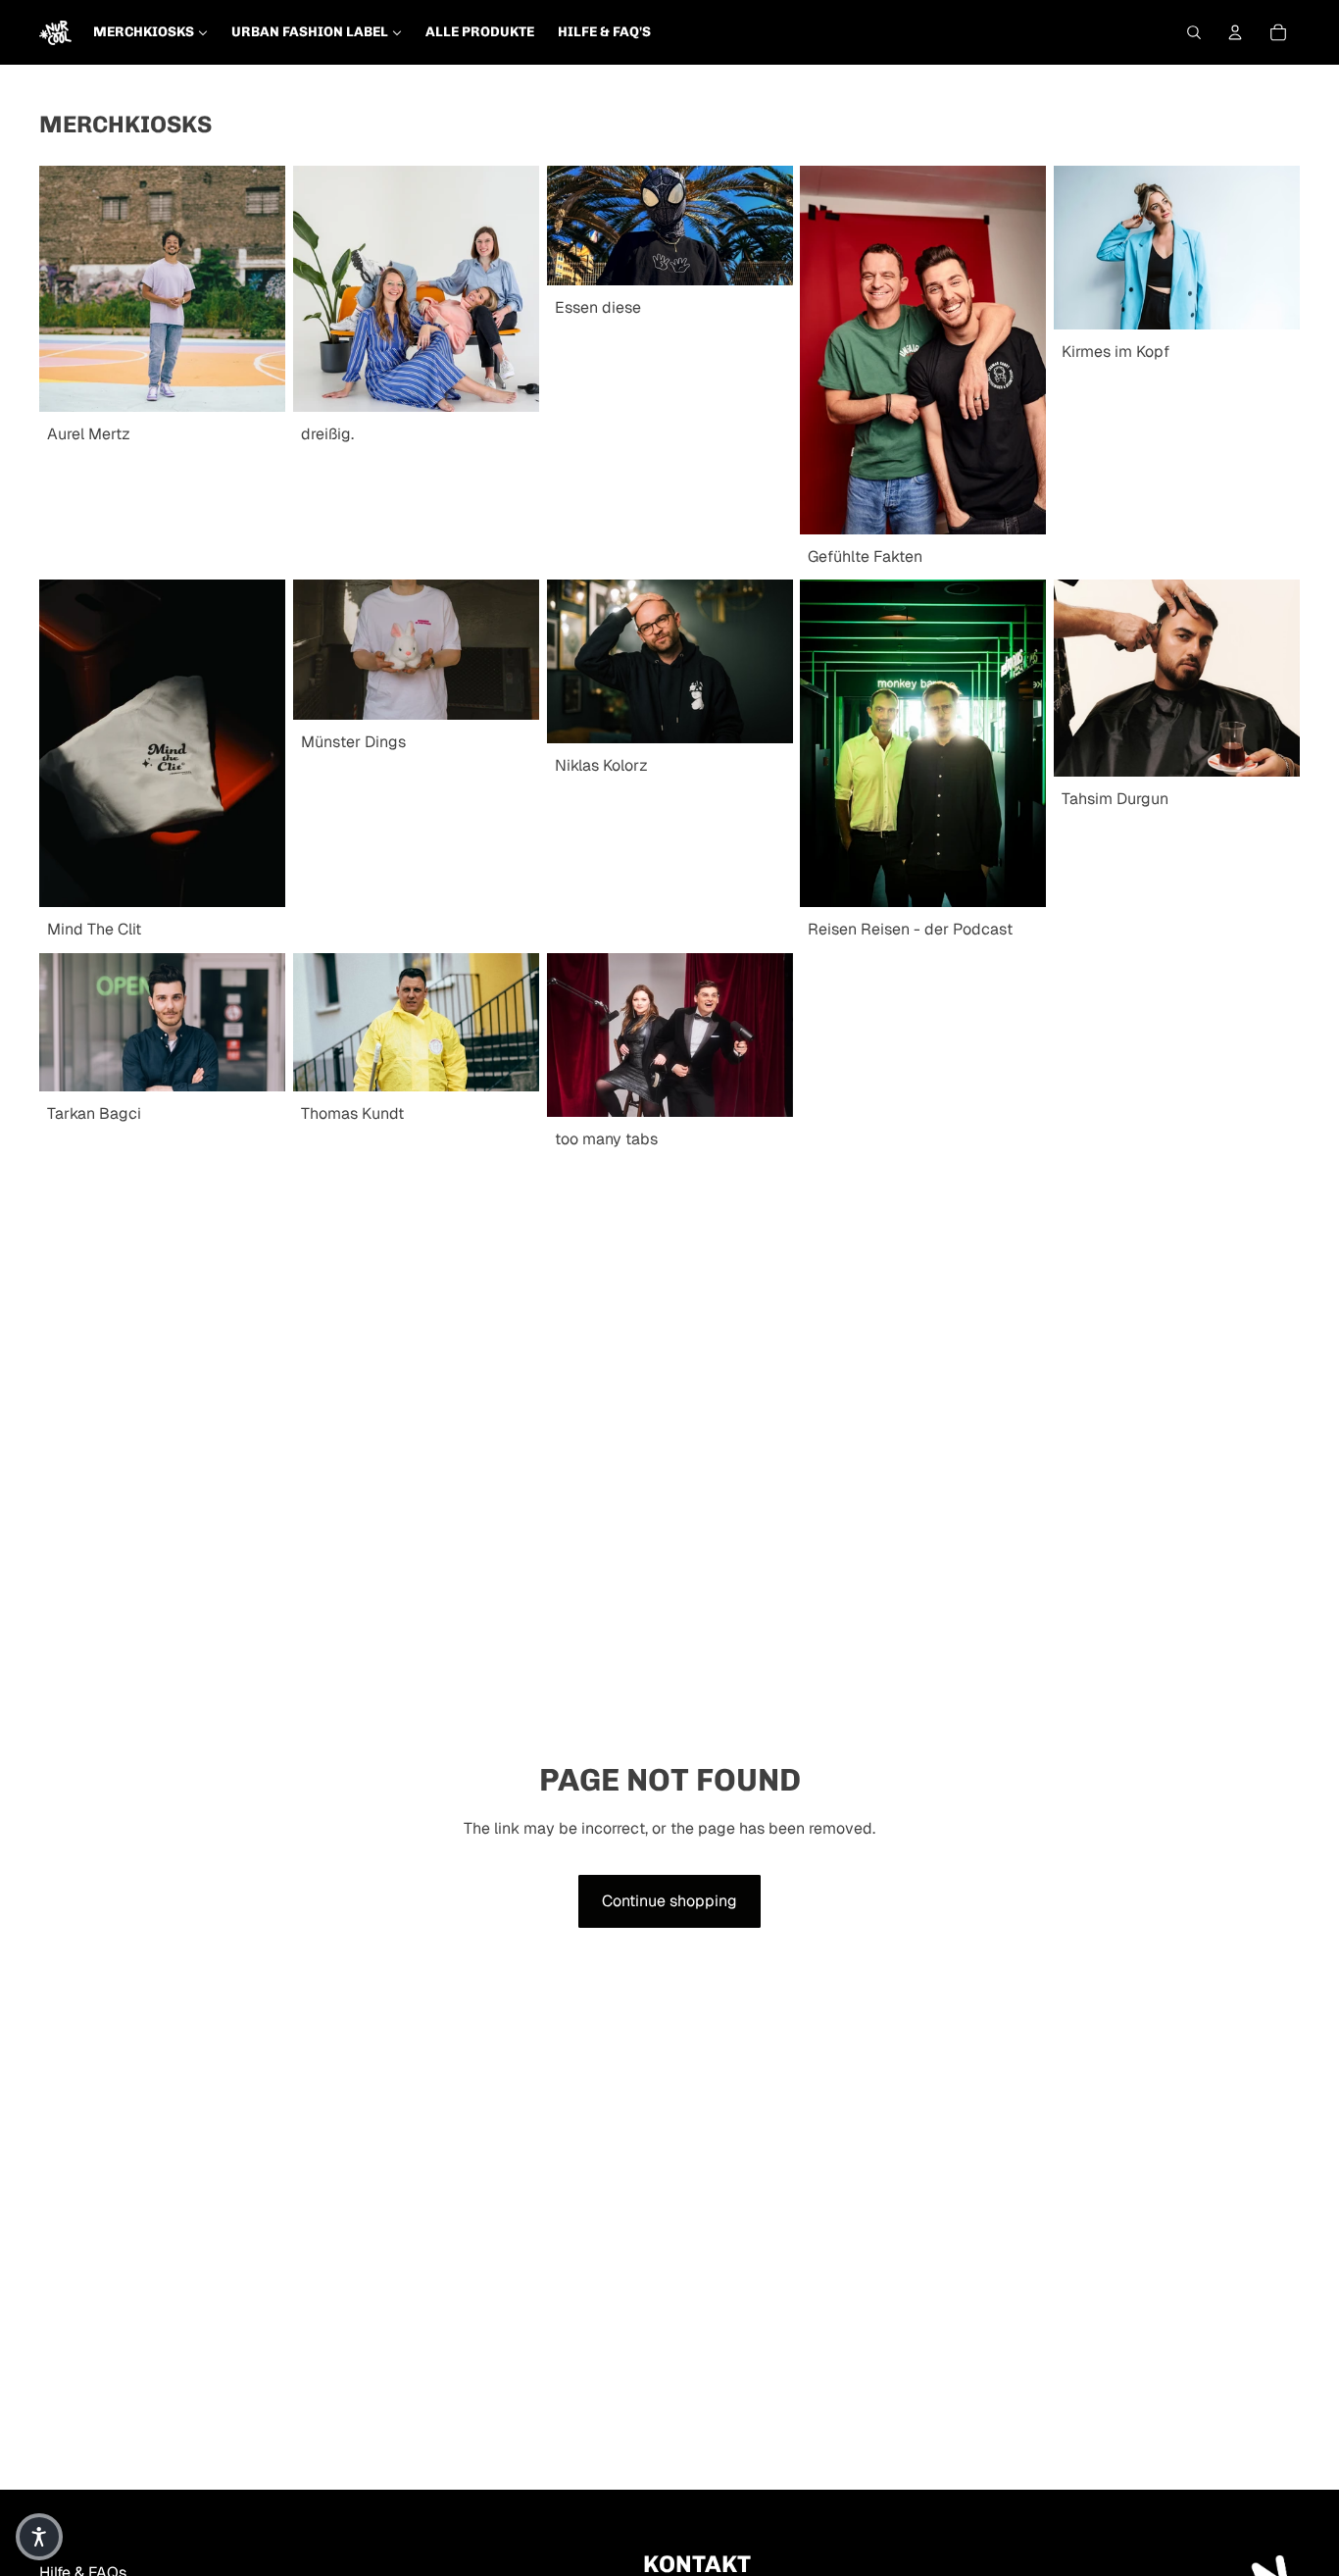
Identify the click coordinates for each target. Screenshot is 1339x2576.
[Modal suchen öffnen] (1194, 32)
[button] (39, 2537)
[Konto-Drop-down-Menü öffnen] (1235, 32)
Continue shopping (669, 1901)
